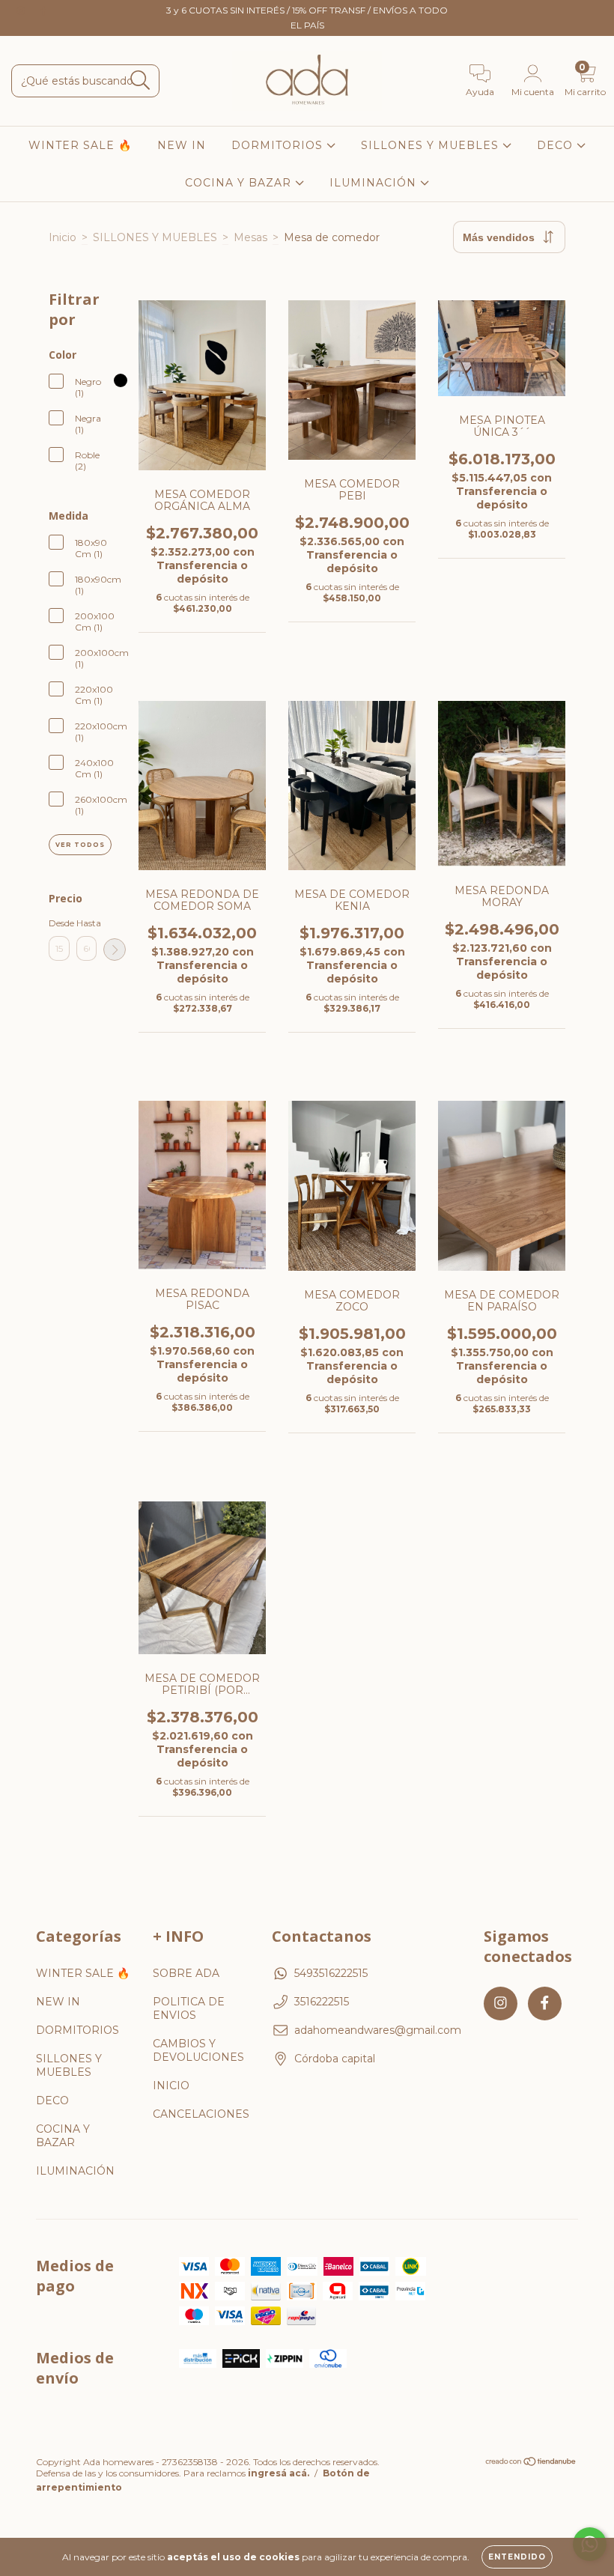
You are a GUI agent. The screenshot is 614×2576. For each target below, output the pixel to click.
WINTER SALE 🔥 (80, 145)
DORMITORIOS (279, 145)
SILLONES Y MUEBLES (432, 145)
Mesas (250, 237)
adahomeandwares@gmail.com (378, 2030)
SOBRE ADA (186, 1973)
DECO (557, 145)
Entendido (517, 2557)
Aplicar (115, 950)
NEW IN (182, 145)
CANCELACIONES (201, 2114)
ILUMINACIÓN (375, 183)
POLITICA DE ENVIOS (189, 2008)
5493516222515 (331, 1973)
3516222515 (322, 2002)
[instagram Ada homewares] (22, 10)
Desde (59, 923)
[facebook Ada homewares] (43, 10)
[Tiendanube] (531, 2463)
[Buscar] (140, 80)
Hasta (87, 923)
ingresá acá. (279, 2473)
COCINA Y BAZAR (240, 183)
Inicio (63, 237)
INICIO (171, 2086)
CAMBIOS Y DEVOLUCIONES (198, 2050)
